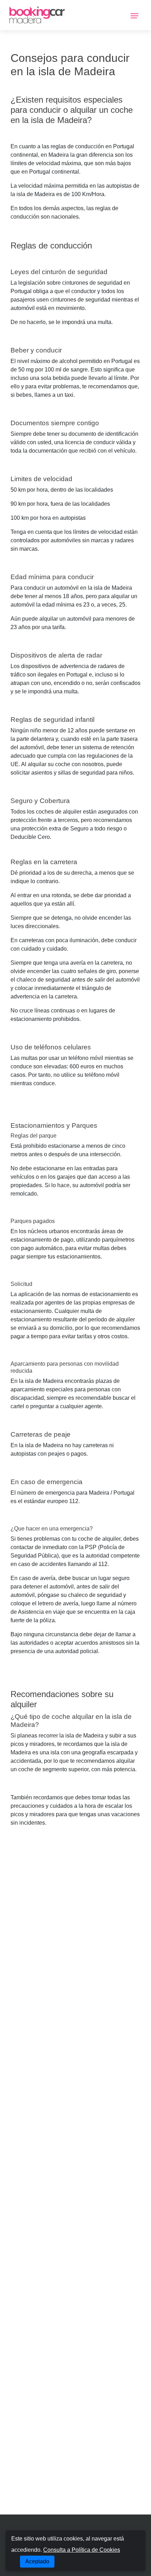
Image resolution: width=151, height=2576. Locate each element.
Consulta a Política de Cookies (82, 2550)
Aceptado (37, 2561)
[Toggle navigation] (134, 15)
